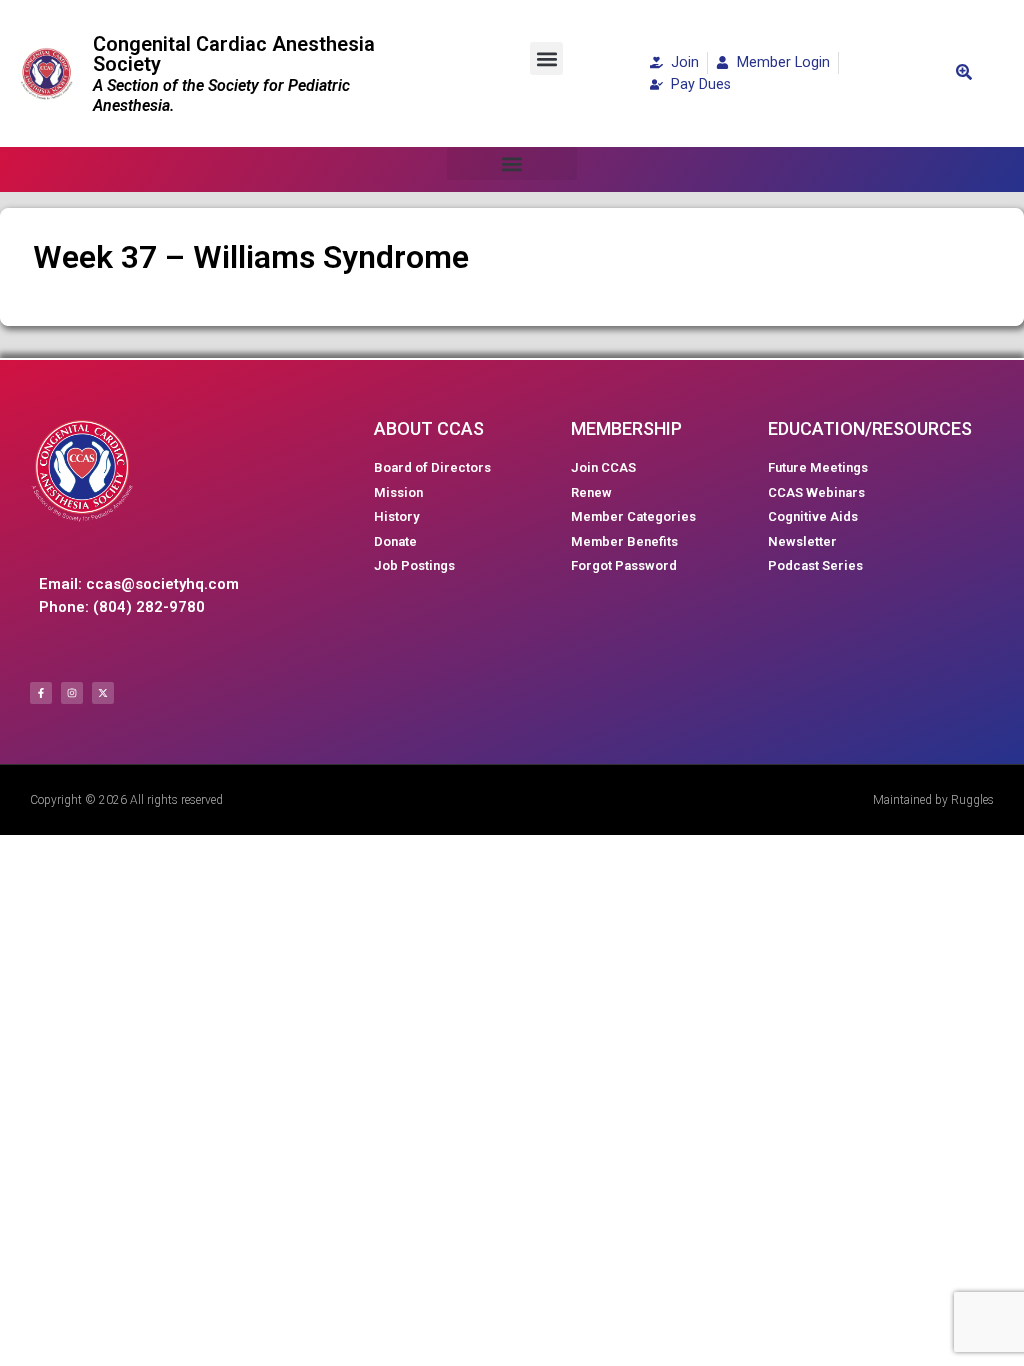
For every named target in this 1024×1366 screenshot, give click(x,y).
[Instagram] (72, 693)
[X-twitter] (103, 693)
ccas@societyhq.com (162, 584)
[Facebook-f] (41, 693)
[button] (546, 58)
